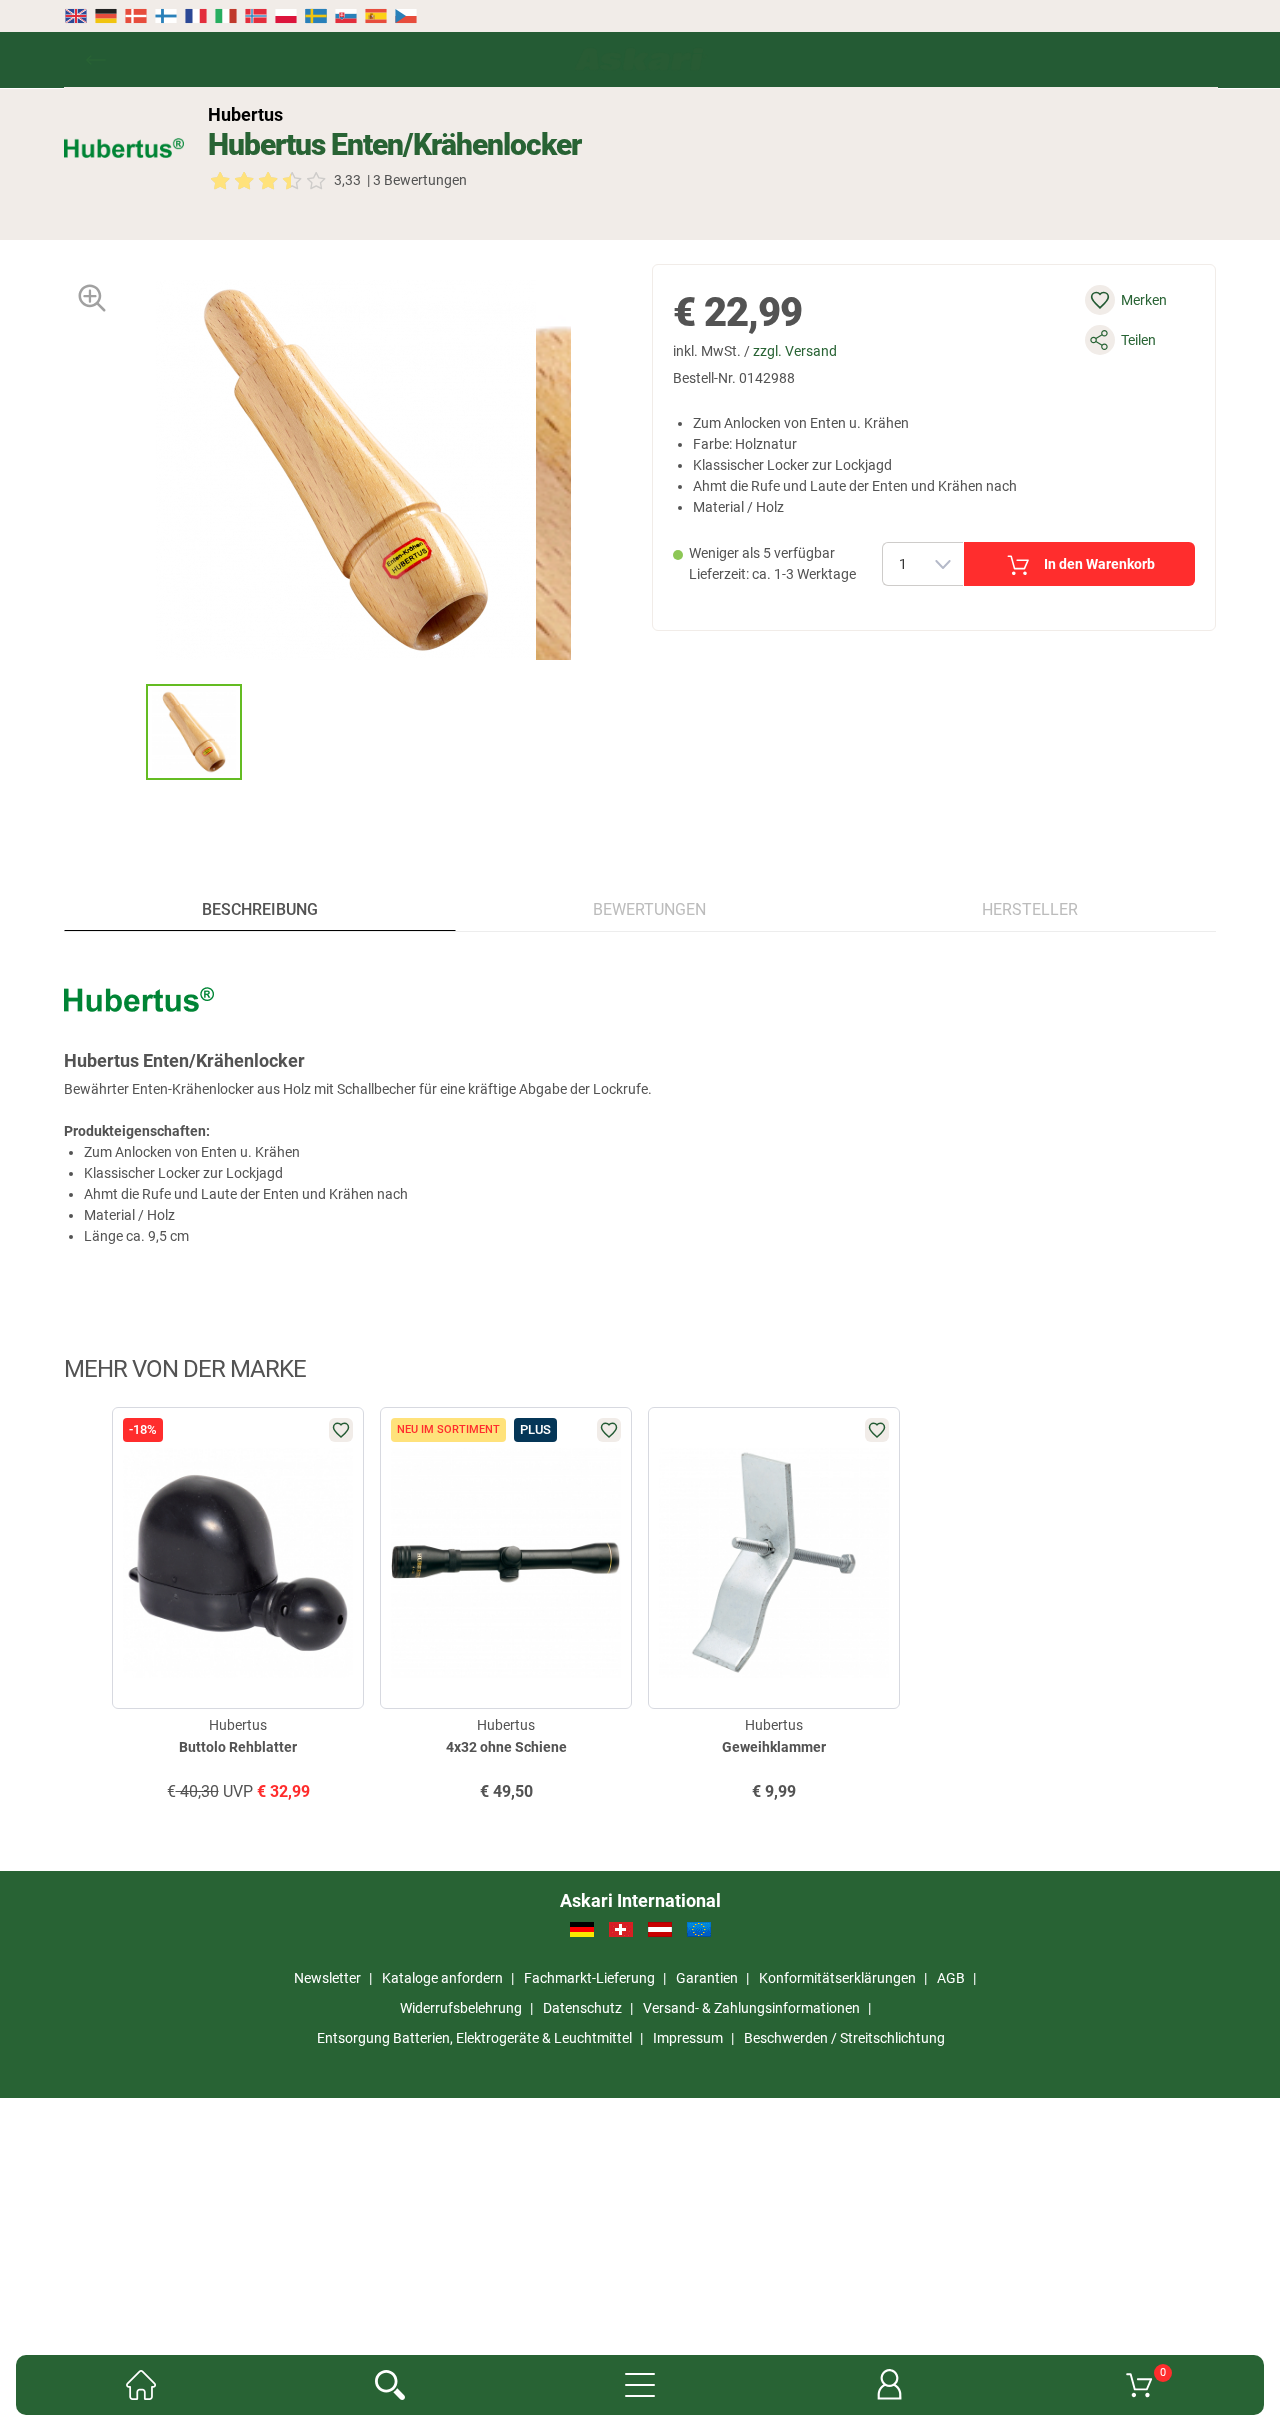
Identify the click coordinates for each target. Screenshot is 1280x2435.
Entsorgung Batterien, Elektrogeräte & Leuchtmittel (474, 2038)
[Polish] (286, 16)
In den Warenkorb (1099, 564)
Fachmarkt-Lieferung (589, 1978)
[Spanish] (376, 16)
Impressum (688, 2038)
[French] (196, 16)
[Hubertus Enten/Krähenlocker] (194, 732)
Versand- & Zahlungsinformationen (751, 2008)
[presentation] (127, 731)
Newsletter (327, 1978)
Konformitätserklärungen (837, 1978)
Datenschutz (582, 2008)
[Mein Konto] (890, 2385)
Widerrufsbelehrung (461, 2008)
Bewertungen (649, 909)
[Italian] (226, 16)
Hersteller (1030, 909)
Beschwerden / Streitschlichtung (844, 2038)
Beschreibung (260, 909)
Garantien (707, 1978)
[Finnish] (166, 16)
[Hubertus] (124, 148)
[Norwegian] (256, 16)
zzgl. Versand (795, 351)
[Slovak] (346, 16)
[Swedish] (316, 16)
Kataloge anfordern (442, 1978)
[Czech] (405, 16)
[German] (106, 16)
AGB (951, 1978)
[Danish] (136, 16)
